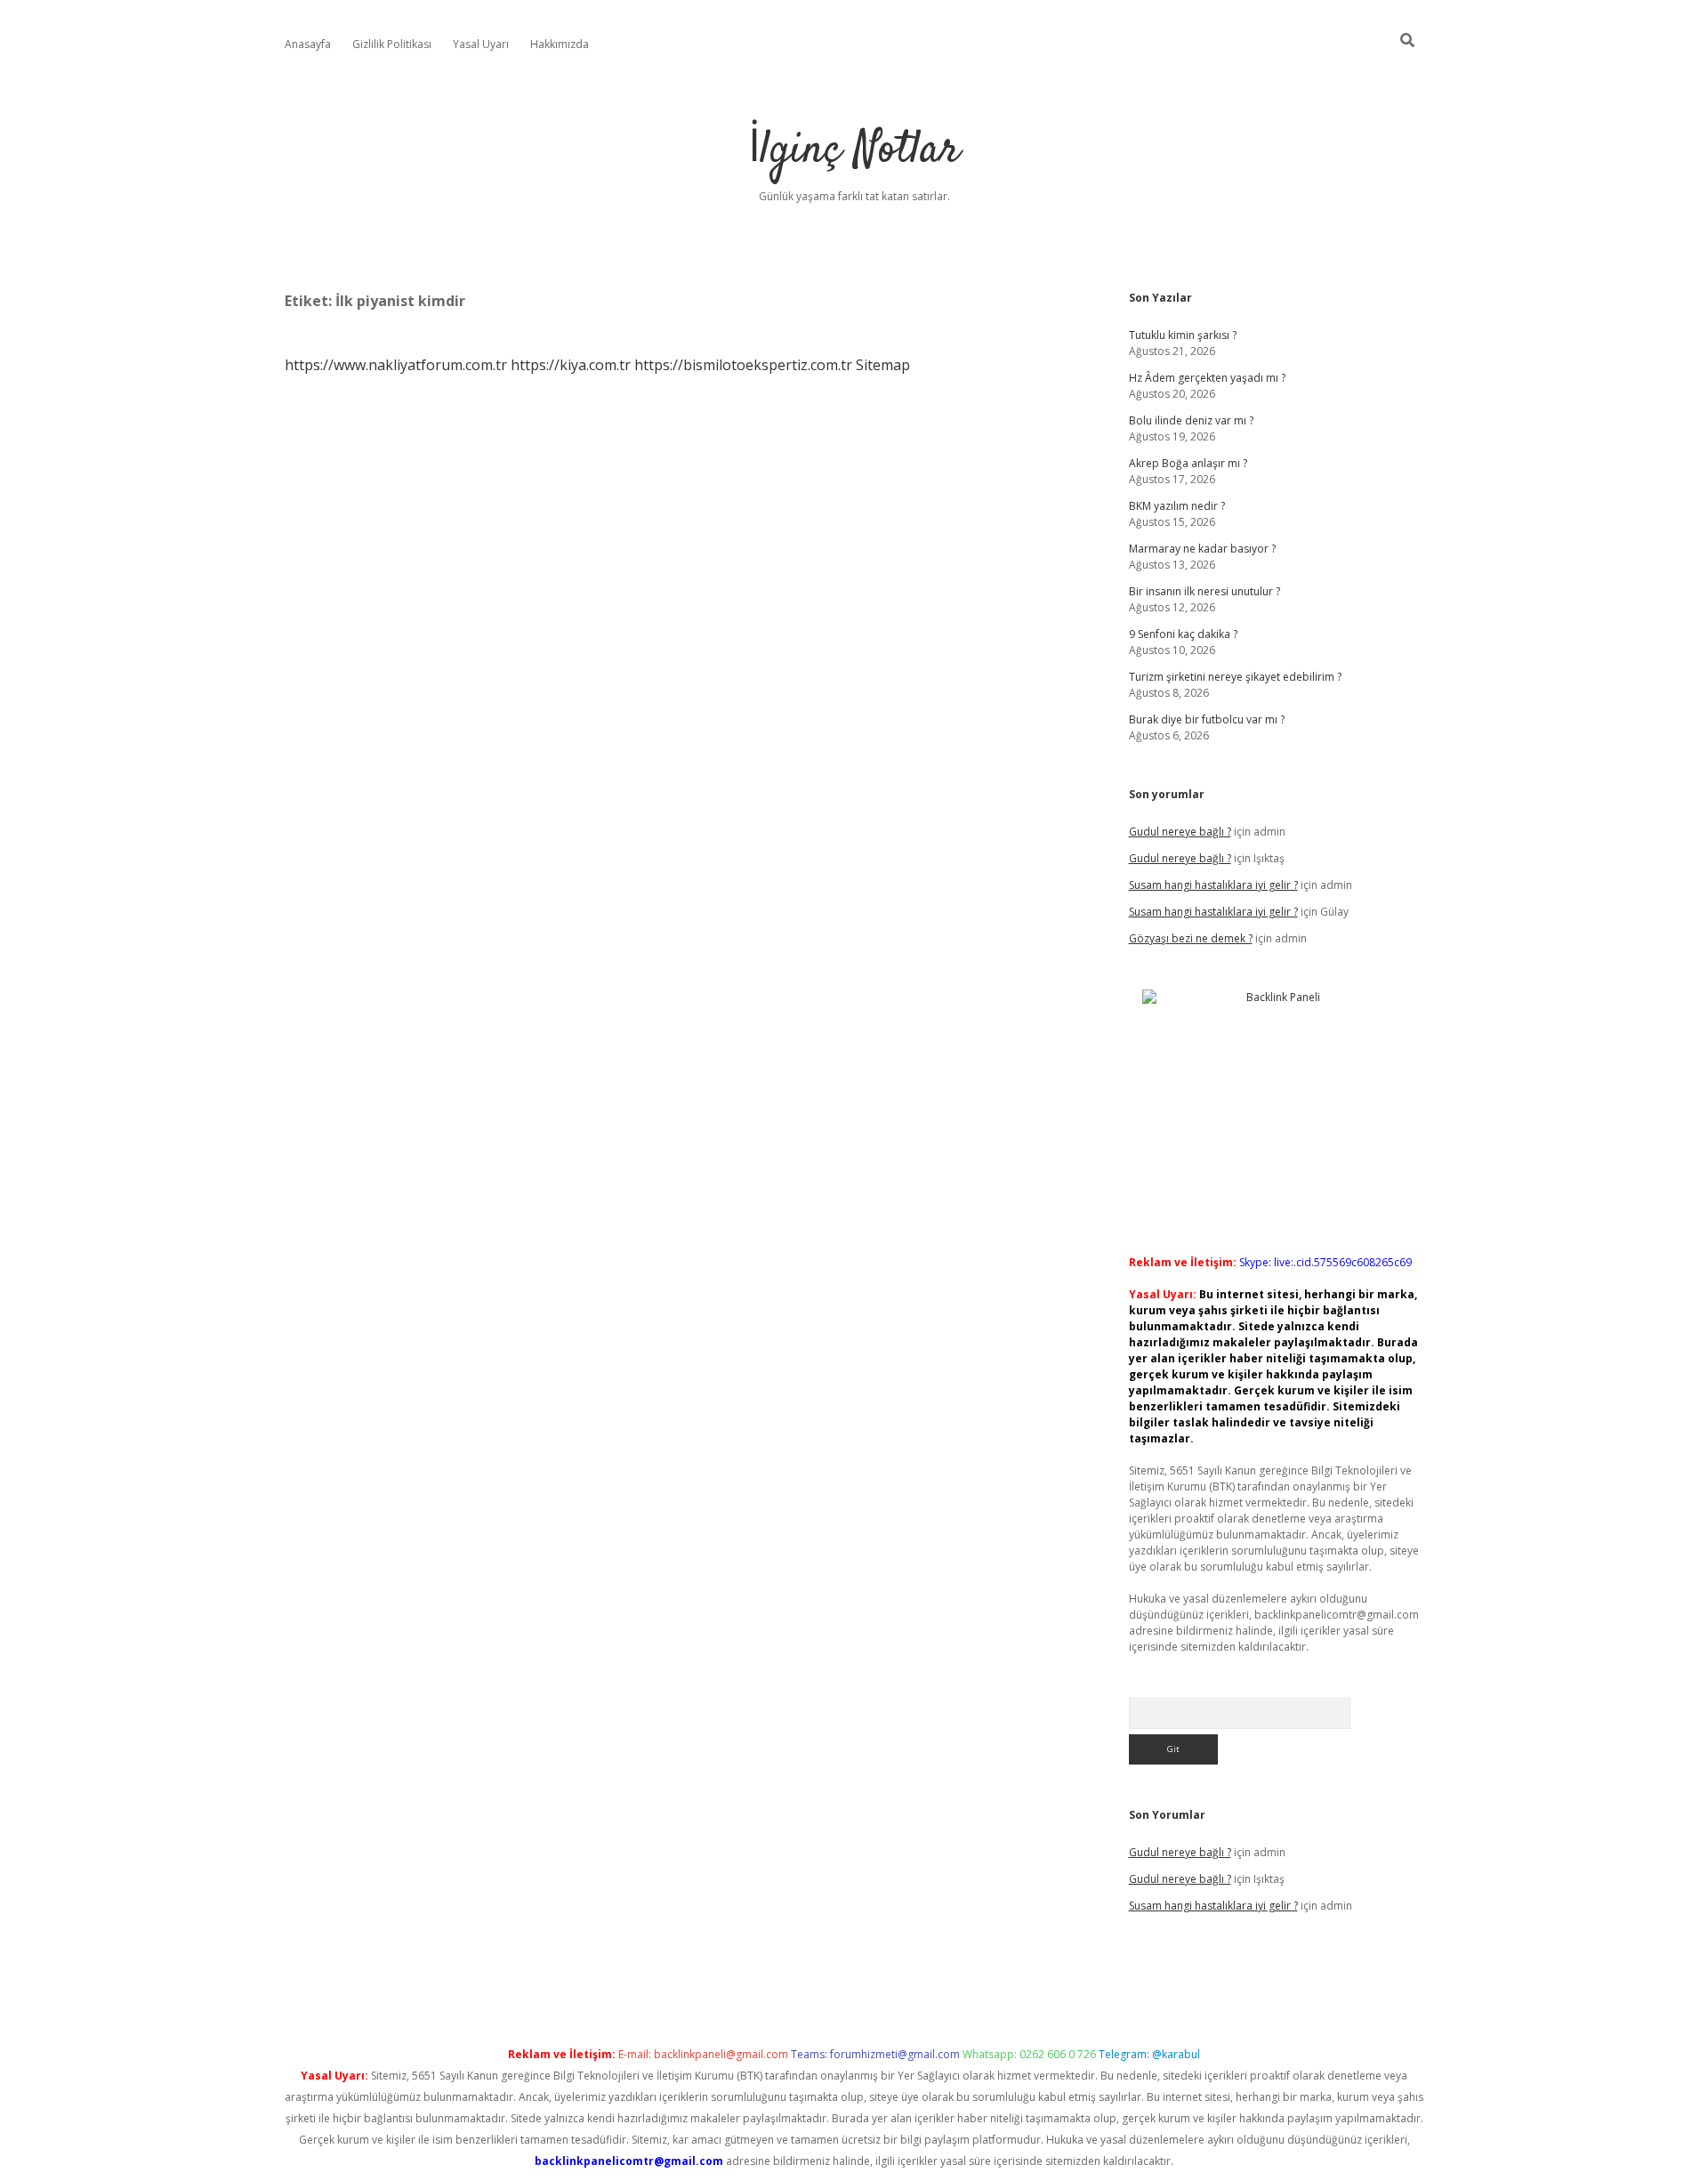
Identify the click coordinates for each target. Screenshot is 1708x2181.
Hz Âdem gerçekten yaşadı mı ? (1207, 378)
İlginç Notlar (854, 151)
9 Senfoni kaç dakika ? (1183, 634)
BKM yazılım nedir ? (1177, 506)
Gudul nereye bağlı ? (1180, 832)
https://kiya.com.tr (571, 365)
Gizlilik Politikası (392, 44)
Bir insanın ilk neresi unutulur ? (1204, 591)
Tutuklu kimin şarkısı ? (1183, 335)
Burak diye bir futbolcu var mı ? (1207, 719)
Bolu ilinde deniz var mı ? (1191, 420)
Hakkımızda (560, 44)
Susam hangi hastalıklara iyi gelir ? (1213, 885)
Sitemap (883, 365)
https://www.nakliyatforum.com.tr (396, 365)
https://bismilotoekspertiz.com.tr (743, 365)
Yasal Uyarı (481, 44)
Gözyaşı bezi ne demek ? (1191, 938)
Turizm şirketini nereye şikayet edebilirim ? (1235, 677)
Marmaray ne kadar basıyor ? (1202, 549)
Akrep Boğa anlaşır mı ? (1188, 463)
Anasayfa (308, 44)
